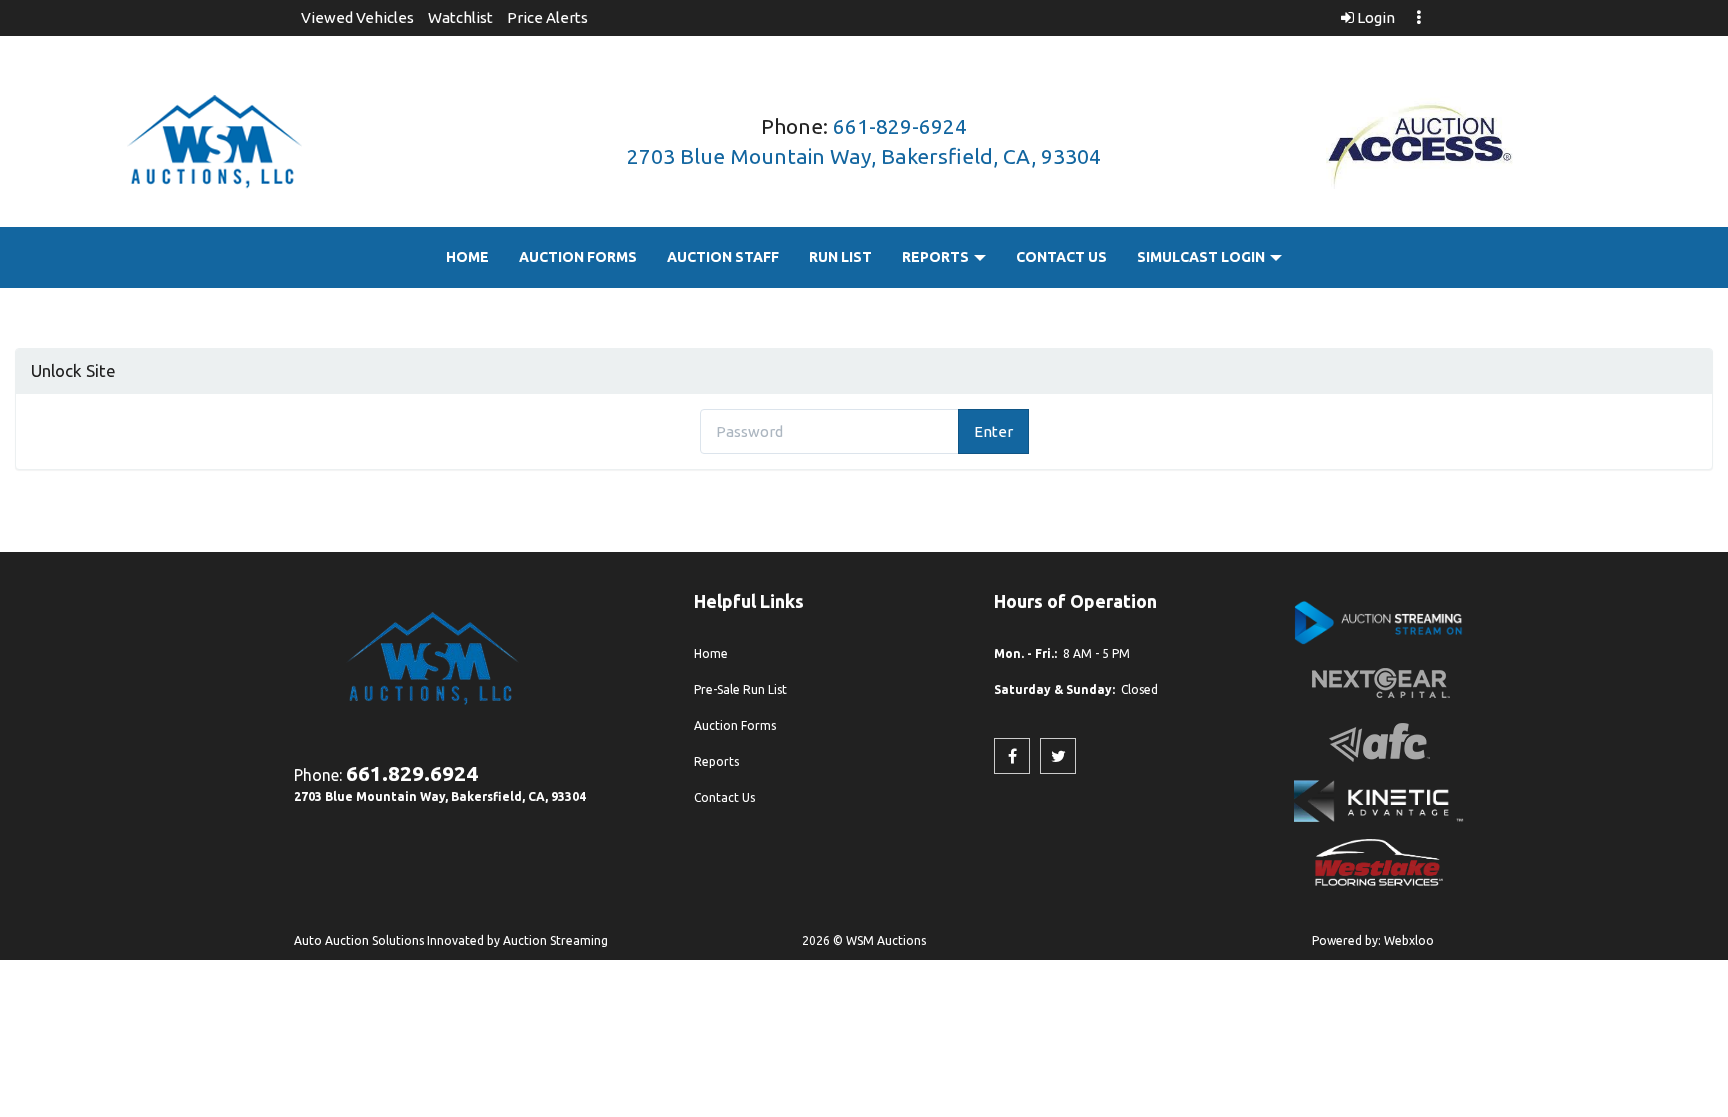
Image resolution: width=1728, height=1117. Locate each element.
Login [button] (1374, 17)
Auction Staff (723, 257)
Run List (840, 257)
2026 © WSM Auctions (864, 940)
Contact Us (1061, 257)
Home (467, 257)
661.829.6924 (412, 773)
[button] (357, 17)
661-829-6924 (900, 126)
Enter (993, 431)
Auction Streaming (555, 940)
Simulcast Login (1202, 257)
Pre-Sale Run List (740, 689)
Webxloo (1409, 940)
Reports (937, 257)
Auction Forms (578, 257)
